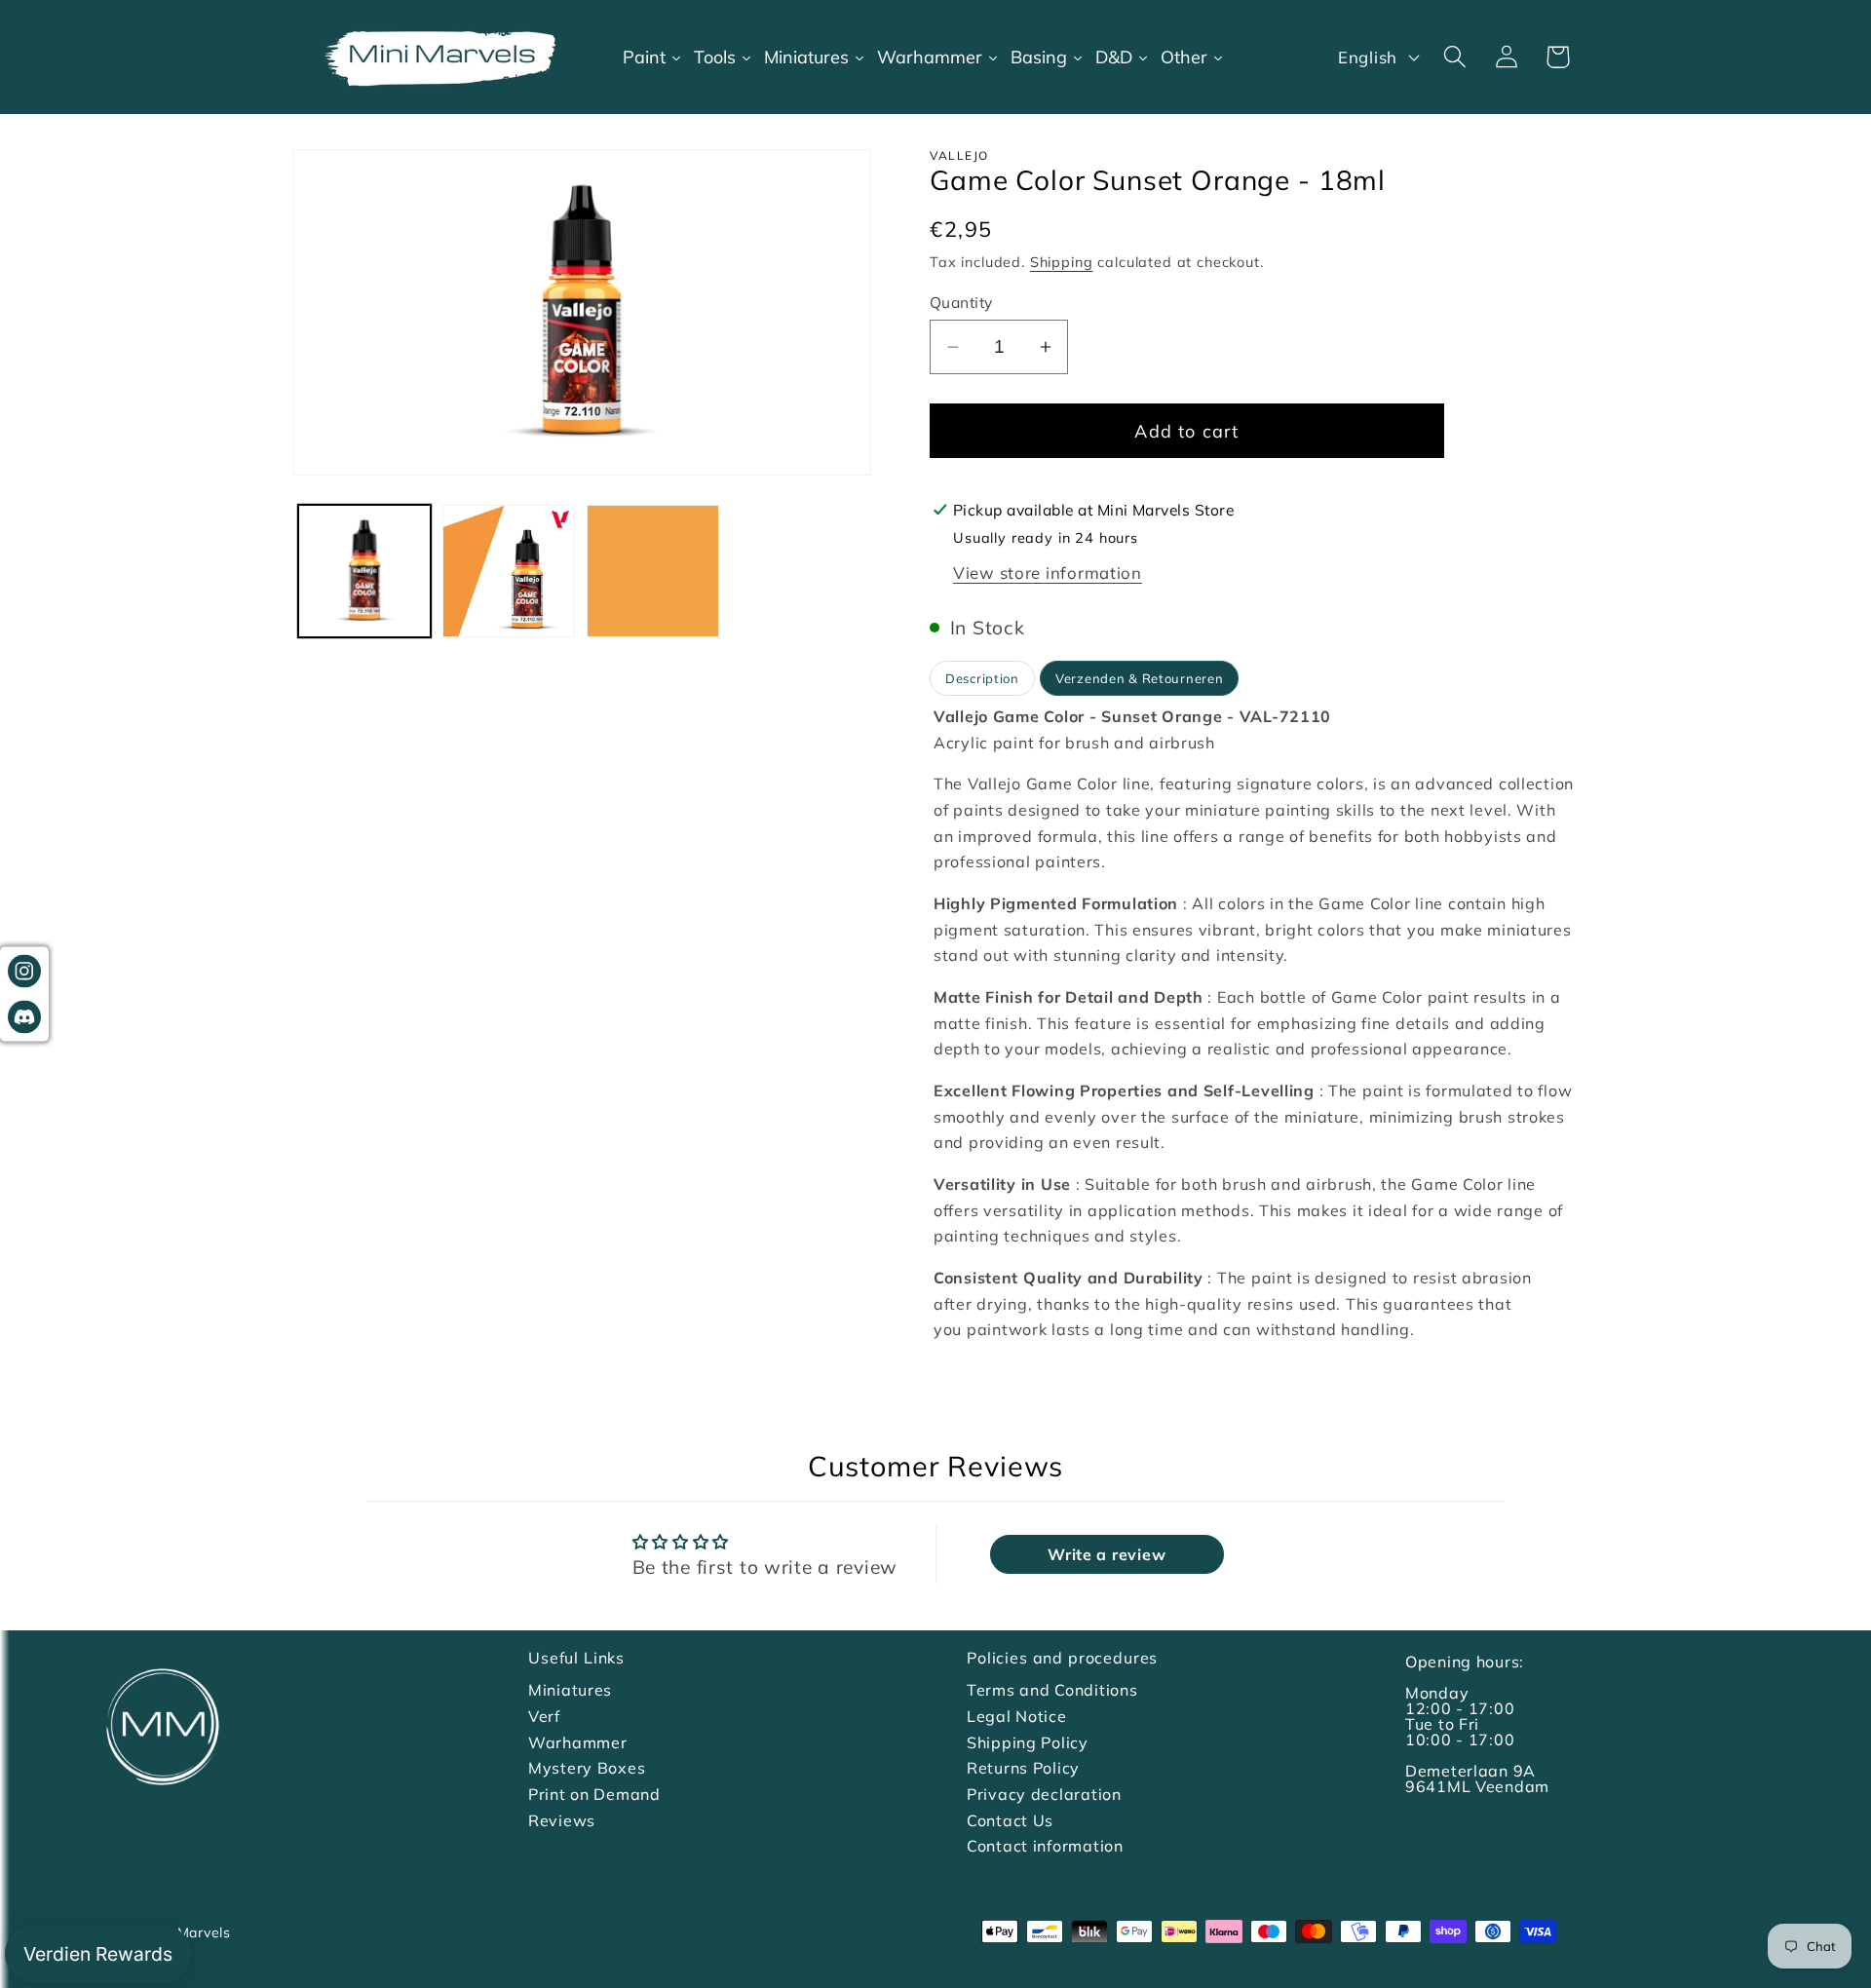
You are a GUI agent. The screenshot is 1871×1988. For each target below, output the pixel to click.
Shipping (1062, 262)
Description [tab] (982, 678)
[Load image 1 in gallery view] (364, 571)
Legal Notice (1017, 1716)
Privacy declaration (1044, 1794)
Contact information (1045, 1846)
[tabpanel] (1254, 1023)
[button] (1454, 57)
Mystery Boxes (587, 1768)
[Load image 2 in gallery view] (509, 571)
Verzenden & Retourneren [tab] (1140, 678)
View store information (1048, 573)
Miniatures (570, 1690)
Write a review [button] (1107, 1554)
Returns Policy (1023, 1768)
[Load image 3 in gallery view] (653, 571)
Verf (544, 1716)
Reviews (562, 1820)
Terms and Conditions (1052, 1690)
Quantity (961, 302)
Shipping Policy (1028, 1742)
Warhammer (577, 1742)
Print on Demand (594, 1794)
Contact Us (1010, 1820)
